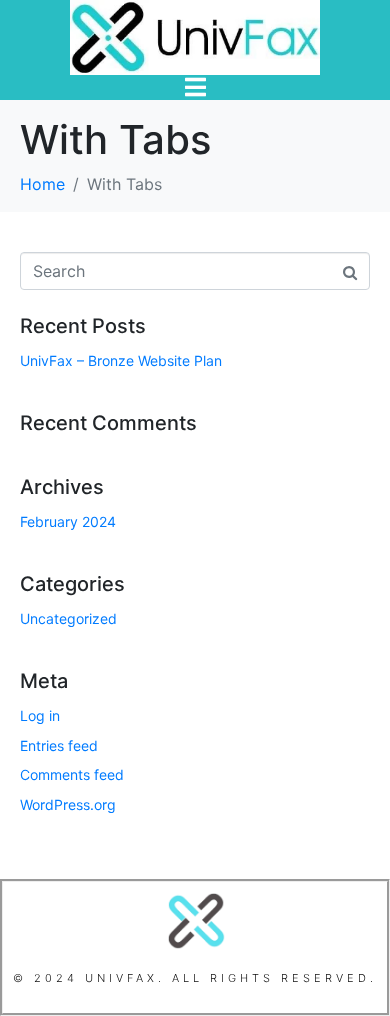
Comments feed (72, 774)
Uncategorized (68, 618)
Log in (40, 715)
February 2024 (68, 521)
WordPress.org (68, 804)
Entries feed (59, 745)
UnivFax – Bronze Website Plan (121, 360)
